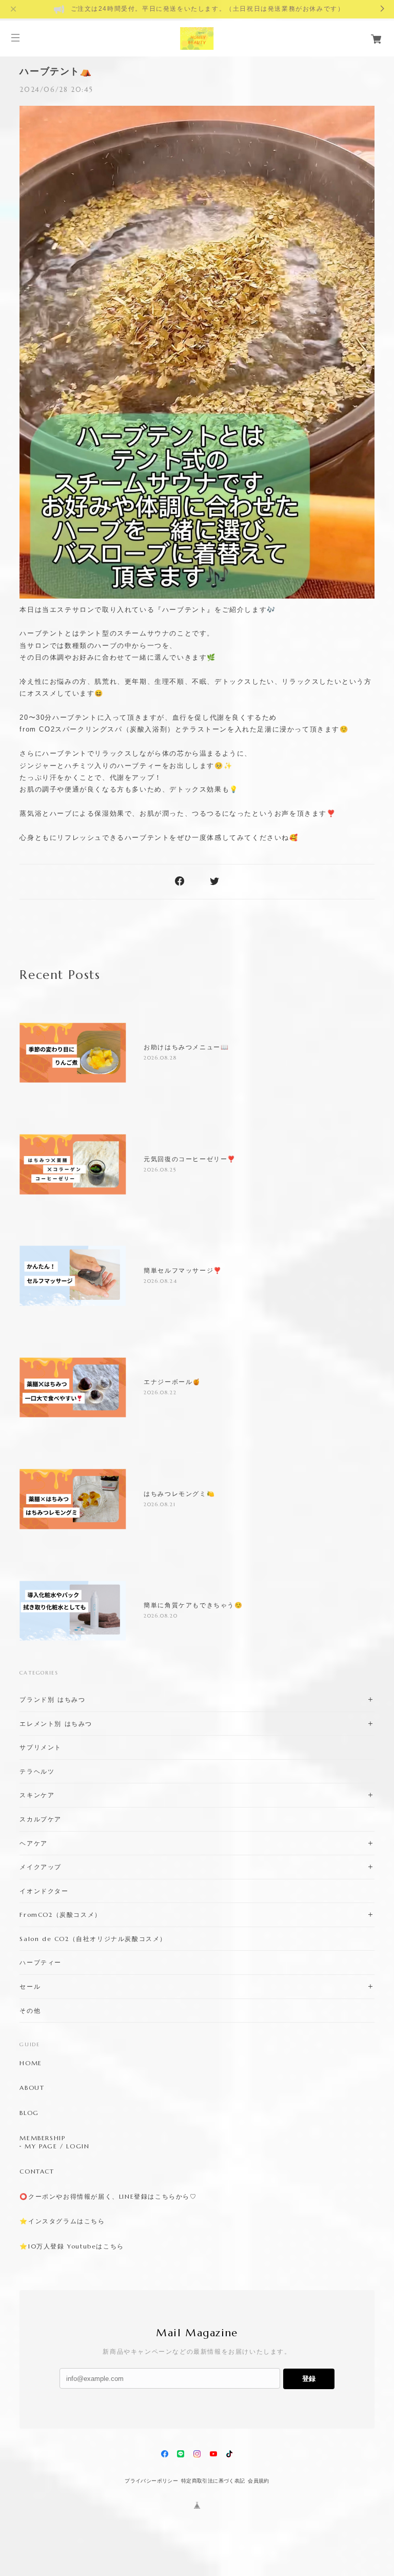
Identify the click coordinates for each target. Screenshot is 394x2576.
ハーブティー (41, 1962)
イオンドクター (44, 1891)
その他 (30, 2011)
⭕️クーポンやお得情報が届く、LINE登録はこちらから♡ (108, 2197)
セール (30, 1986)
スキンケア (37, 1795)
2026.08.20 (161, 1616)
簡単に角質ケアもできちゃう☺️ (193, 1605)
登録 (309, 2379)
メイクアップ (41, 1867)
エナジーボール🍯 (172, 1382)
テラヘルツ (37, 1771)
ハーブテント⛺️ (56, 71)
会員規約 (259, 2481)
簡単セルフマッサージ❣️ (183, 1271)
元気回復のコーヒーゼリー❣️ (190, 1159)
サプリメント (41, 1747)
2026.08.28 (160, 1058)
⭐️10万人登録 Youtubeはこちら (72, 2246)
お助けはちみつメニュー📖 (186, 1047)
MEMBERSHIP (42, 2138)
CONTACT (37, 2171)
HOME (31, 2063)
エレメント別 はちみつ (56, 1724)
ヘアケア (33, 1843)
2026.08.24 (160, 1281)
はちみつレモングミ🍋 (179, 1494)
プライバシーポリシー (151, 2481)
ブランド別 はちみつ (52, 1699)
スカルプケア (41, 1819)
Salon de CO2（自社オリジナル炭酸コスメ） (93, 1939)
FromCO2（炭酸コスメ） (60, 1915)
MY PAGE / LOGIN (57, 2146)
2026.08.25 (160, 1170)
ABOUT (32, 2088)
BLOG (29, 2113)
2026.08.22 (160, 1392)
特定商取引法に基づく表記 (213, 2481)
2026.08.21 (160, 1504)
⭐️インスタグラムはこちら (62, 2221)
